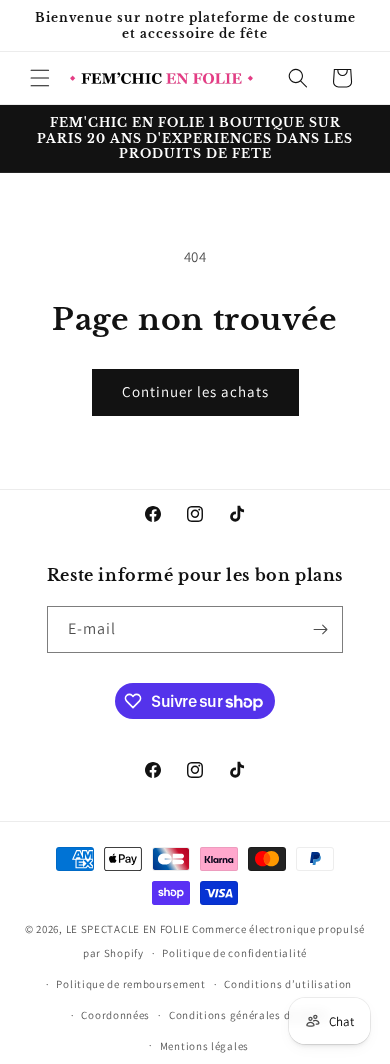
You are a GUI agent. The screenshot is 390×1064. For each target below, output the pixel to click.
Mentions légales (204, 1046)
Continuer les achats (195, 391)
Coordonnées (115, 1015)
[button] (40, 78)
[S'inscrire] (320, 629)
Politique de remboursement (130, 984)
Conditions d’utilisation (288, 984)
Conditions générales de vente (248, 1015)
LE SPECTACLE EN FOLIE (128, 929)
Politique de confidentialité (234, 953)
